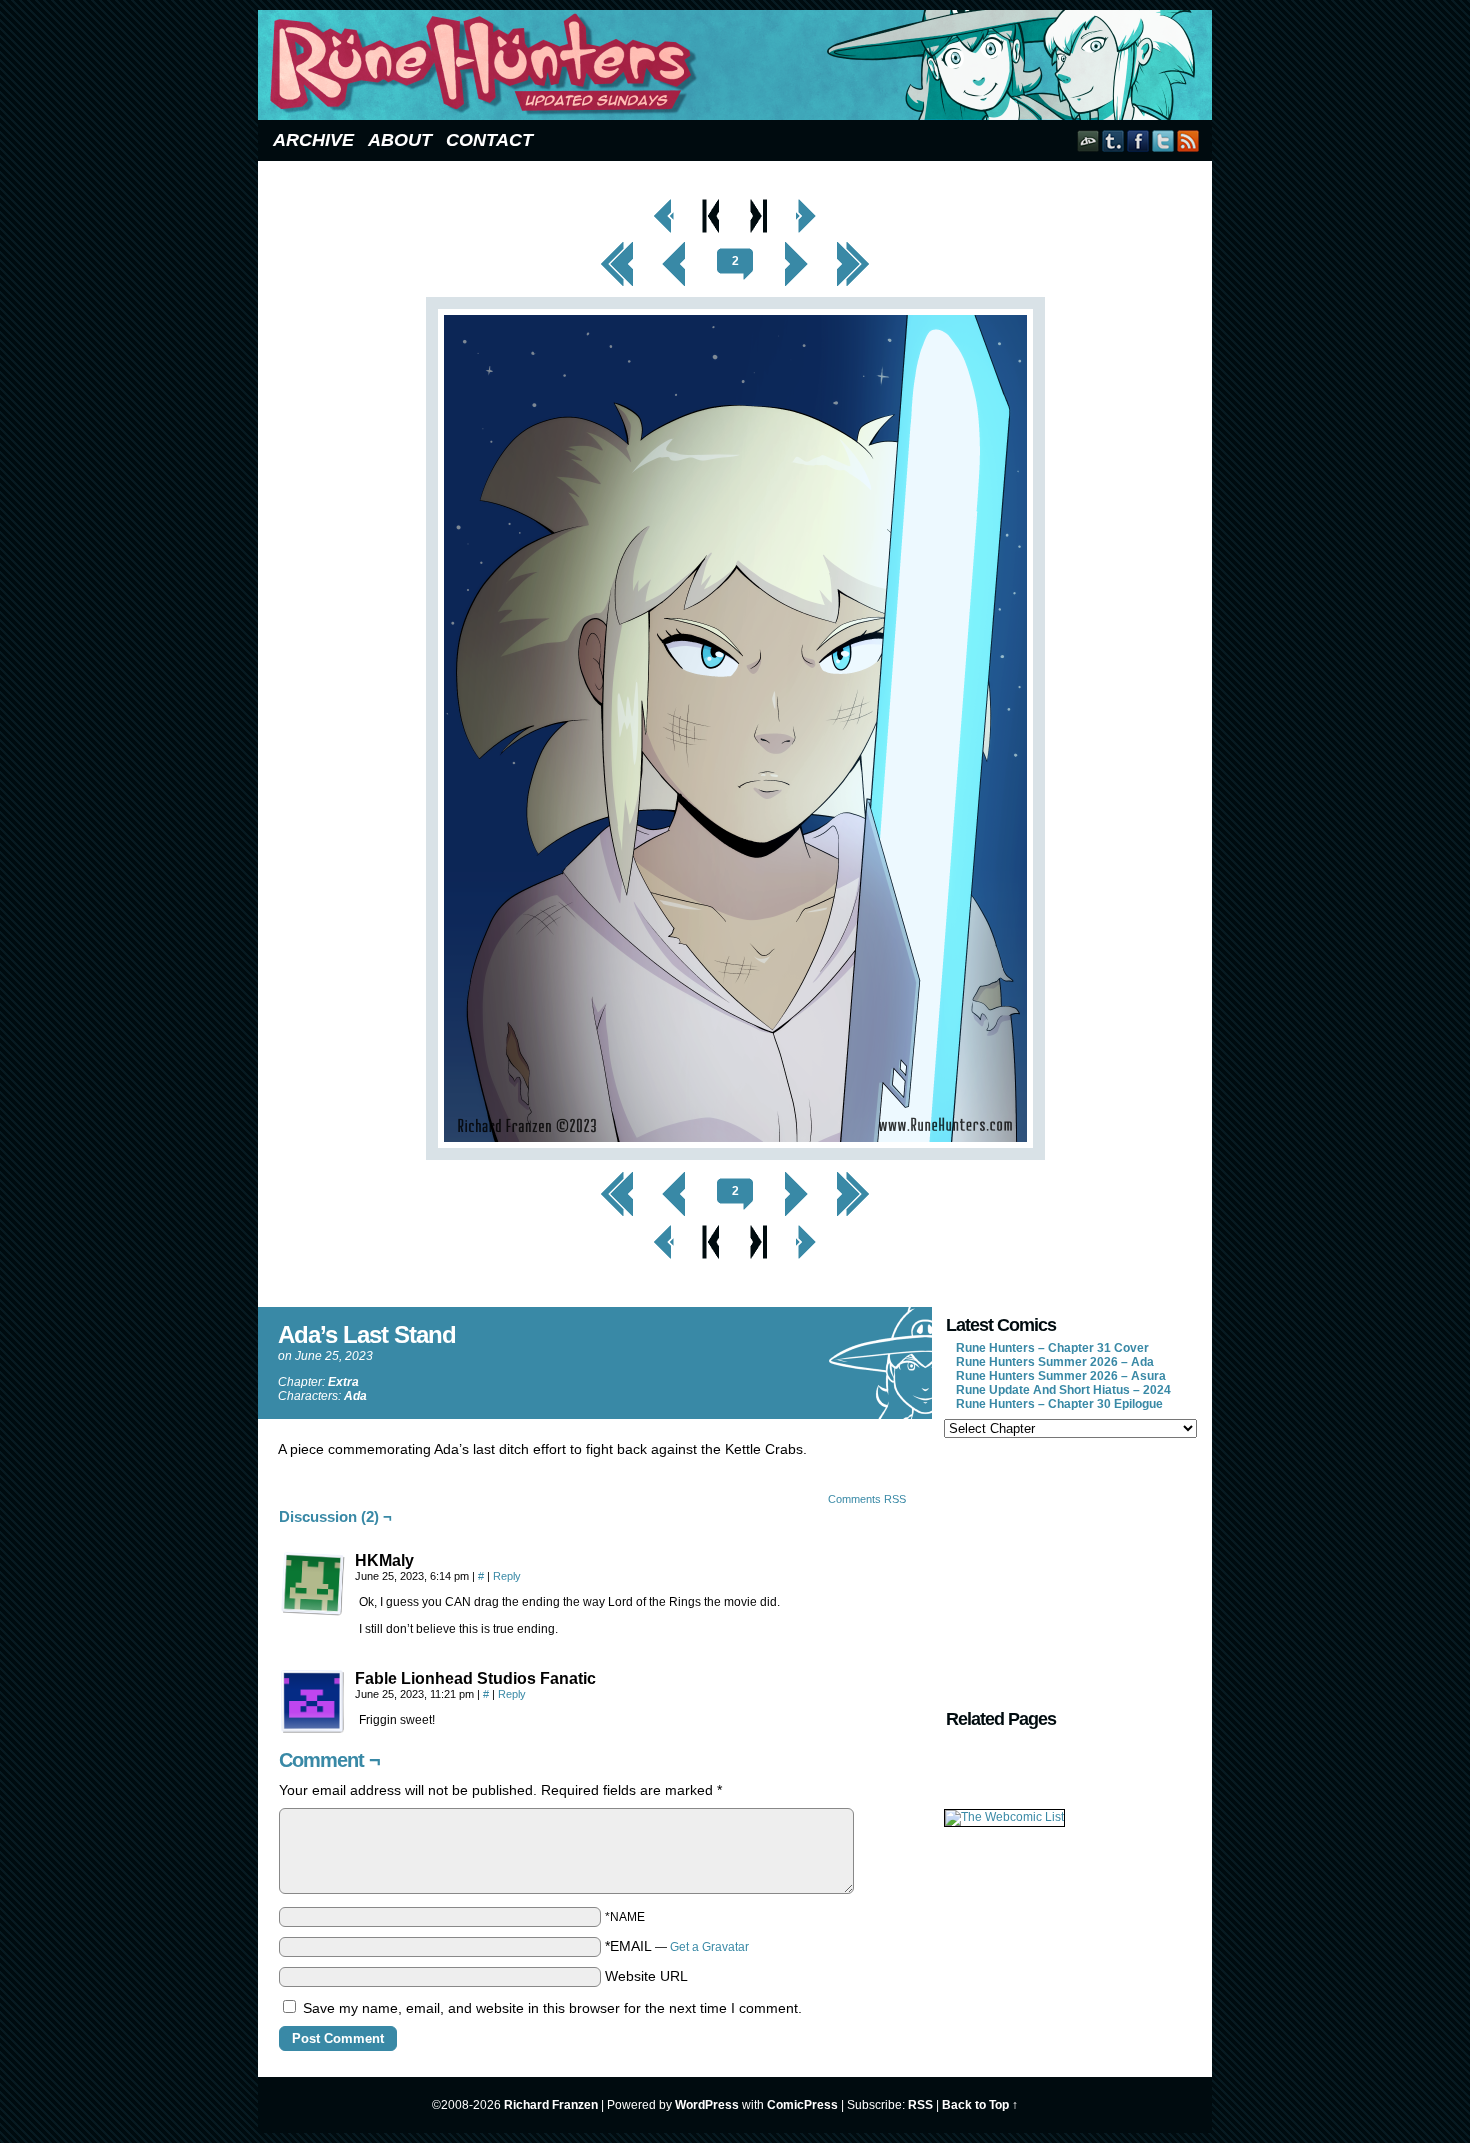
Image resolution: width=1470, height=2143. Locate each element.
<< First (617, 247)
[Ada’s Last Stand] (735, 1155)
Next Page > (806, 204)
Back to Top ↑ (980, 2105)
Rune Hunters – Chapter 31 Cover (1052, 1348)
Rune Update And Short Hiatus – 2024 (1063, 1390)
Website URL (646, 1976)
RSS (1188, 140)
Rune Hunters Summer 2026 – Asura (1061, 1376)
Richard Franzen (551, 2105)
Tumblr (1113, 140)
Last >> (853, 247)
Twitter (1163, 140)
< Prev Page (664, 204)
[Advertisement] (1069, 1571)
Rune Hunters (738, 65)
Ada (355, 1396)
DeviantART (1088, 140)
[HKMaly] (313, 1584)
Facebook (1138, 140)
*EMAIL (677, 1946)
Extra (343, 1382)
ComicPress (802, 2105)
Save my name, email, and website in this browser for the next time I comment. (552, 2008)
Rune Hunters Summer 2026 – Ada (1055, 1362)
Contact (489, 140)
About (400, 140)
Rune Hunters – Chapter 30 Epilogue (1059, 1404)
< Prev (674, 247)
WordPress (707, 2105)
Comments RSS (867, 1499)
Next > (796, 247)
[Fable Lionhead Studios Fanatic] (313, 1702)
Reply (507, 1576)
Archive (313, 140)
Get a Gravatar (709, 1947)
